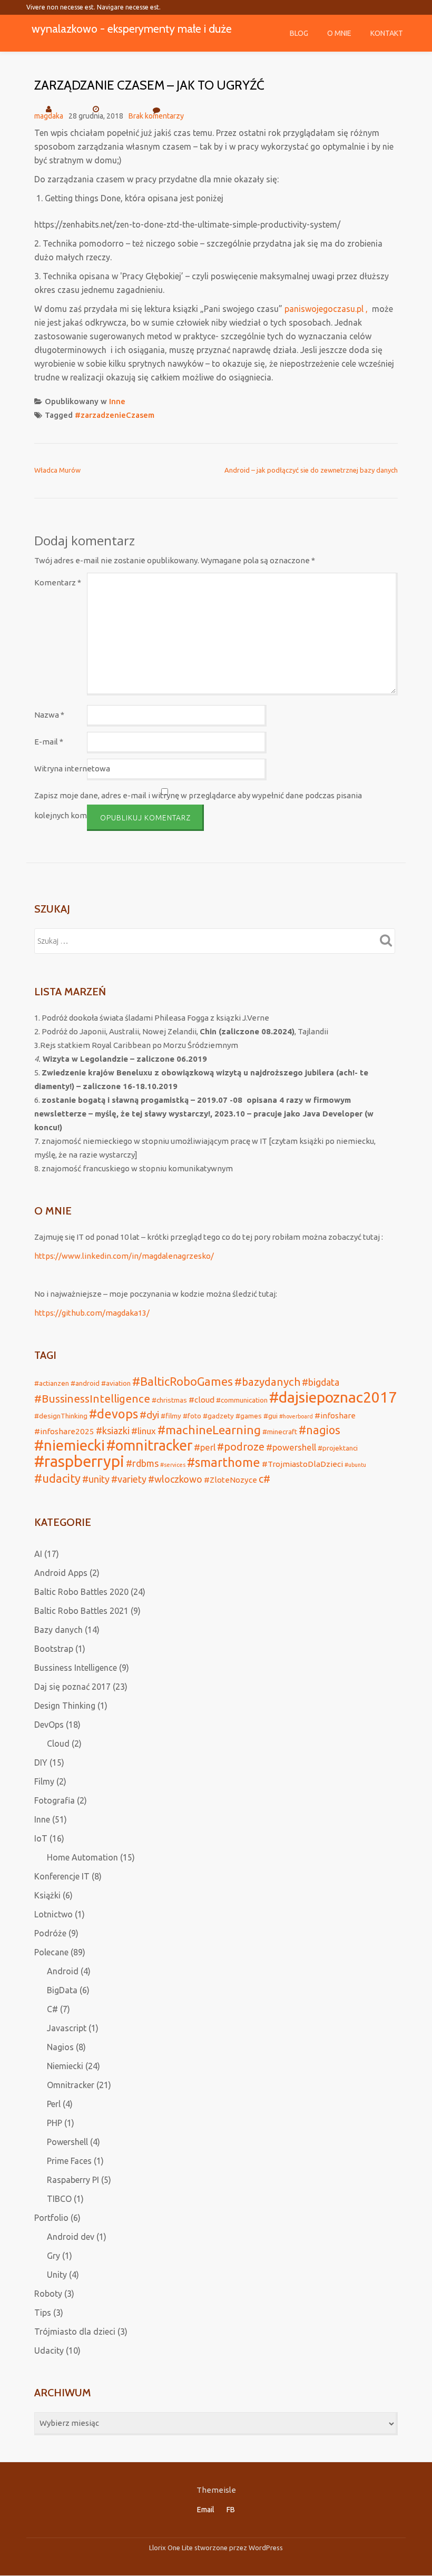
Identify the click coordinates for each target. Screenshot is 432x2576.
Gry (53, 2256)
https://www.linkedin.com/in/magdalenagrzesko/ (124, 1256)
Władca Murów (57, 470)
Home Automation (82, 1857)
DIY (41, 1762)
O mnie (339, 33)
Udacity (49, 2350)
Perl (54, 2104)
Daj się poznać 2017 (72, 1687)
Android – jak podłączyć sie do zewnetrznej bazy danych (311, 470)
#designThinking (61, 1416)
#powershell (291, 1447)
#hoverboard (296, 1416)
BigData (62, 1990)
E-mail (49, 742)
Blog (299, 33)
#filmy (171, 1416)
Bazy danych (58, 1630)
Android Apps (61, 1573)
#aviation (116, 1383)
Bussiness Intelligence (76, 1668)
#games (249, 1416)
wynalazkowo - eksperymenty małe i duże (132, 28)
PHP (55, 2123)
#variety (129, 1479)
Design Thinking (65, 1706)
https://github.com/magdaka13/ (92, 1313)
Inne (117, 401)
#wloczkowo (175, 1479)
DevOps (49, 1725)
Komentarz (58, 582)
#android (85, 1383)
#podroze (241, 1447)
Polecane (51, 1952)
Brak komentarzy (156, 116)
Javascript (67, 2028)
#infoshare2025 (64, 1431)
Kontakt (387, 33)
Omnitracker (71, 2085)
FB (231, 2510)
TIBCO (59, 2199)
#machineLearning (209, 1430)
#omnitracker (149, 1445)
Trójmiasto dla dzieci (75, 2332)
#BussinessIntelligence (92, 1399)
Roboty (48, 2294)
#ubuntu (355, 1465)
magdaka (49, 116)
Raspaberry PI (73, 2180)
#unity (96, 1479)
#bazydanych (267, 1382)
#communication (242, 1400)
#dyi (149, 1415)
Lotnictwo (53, 1914)
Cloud (58, 1744)
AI (38, 1554)
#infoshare (335, 1416)
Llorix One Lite (172, 2548)
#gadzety (218, 1416)
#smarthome (224, 1462)
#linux (144, 1431)
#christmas (169, 1400)
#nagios (320, 1430)
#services (173, 1465)
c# (264, 1479)
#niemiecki (70, 1445)
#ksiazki (113, 1431)
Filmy (44, 1781)
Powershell (67, 2142)
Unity (57, 2275)
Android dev (71, 2237)
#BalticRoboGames (183, 1382)
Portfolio (51, 2218)
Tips (43, 2313)
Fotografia (55, 1800)
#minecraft (280, 1432)
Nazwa (49, 715)
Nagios (60, 2047)
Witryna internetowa (72, 768)
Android (63, 1971)
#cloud (202, 1400)
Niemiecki (65, 2066)
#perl (205, 1447)
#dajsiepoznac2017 (333, 1397)
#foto (192, 1416)
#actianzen (52, 1383)
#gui (271, 1416)
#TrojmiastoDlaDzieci (302, 1464)
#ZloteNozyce (230, 1480)
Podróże (50, 1933)
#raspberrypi (79, 1461)
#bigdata (321, 1382)
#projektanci (338, 1448)
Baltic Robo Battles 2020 (81, 1592)
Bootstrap (54, 1649)
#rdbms (142, 1463)
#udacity (57, 1478)
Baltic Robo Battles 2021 (81, 1611)
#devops (114, 1414)
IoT (41, 1838)
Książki (47, 1895)
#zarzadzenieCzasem (115, 415)
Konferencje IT (62, 1876)
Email (206, 2510)
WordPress (266, 2548)
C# (52, 2009)
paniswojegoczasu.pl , (327, 309)
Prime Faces (69, 2161)
